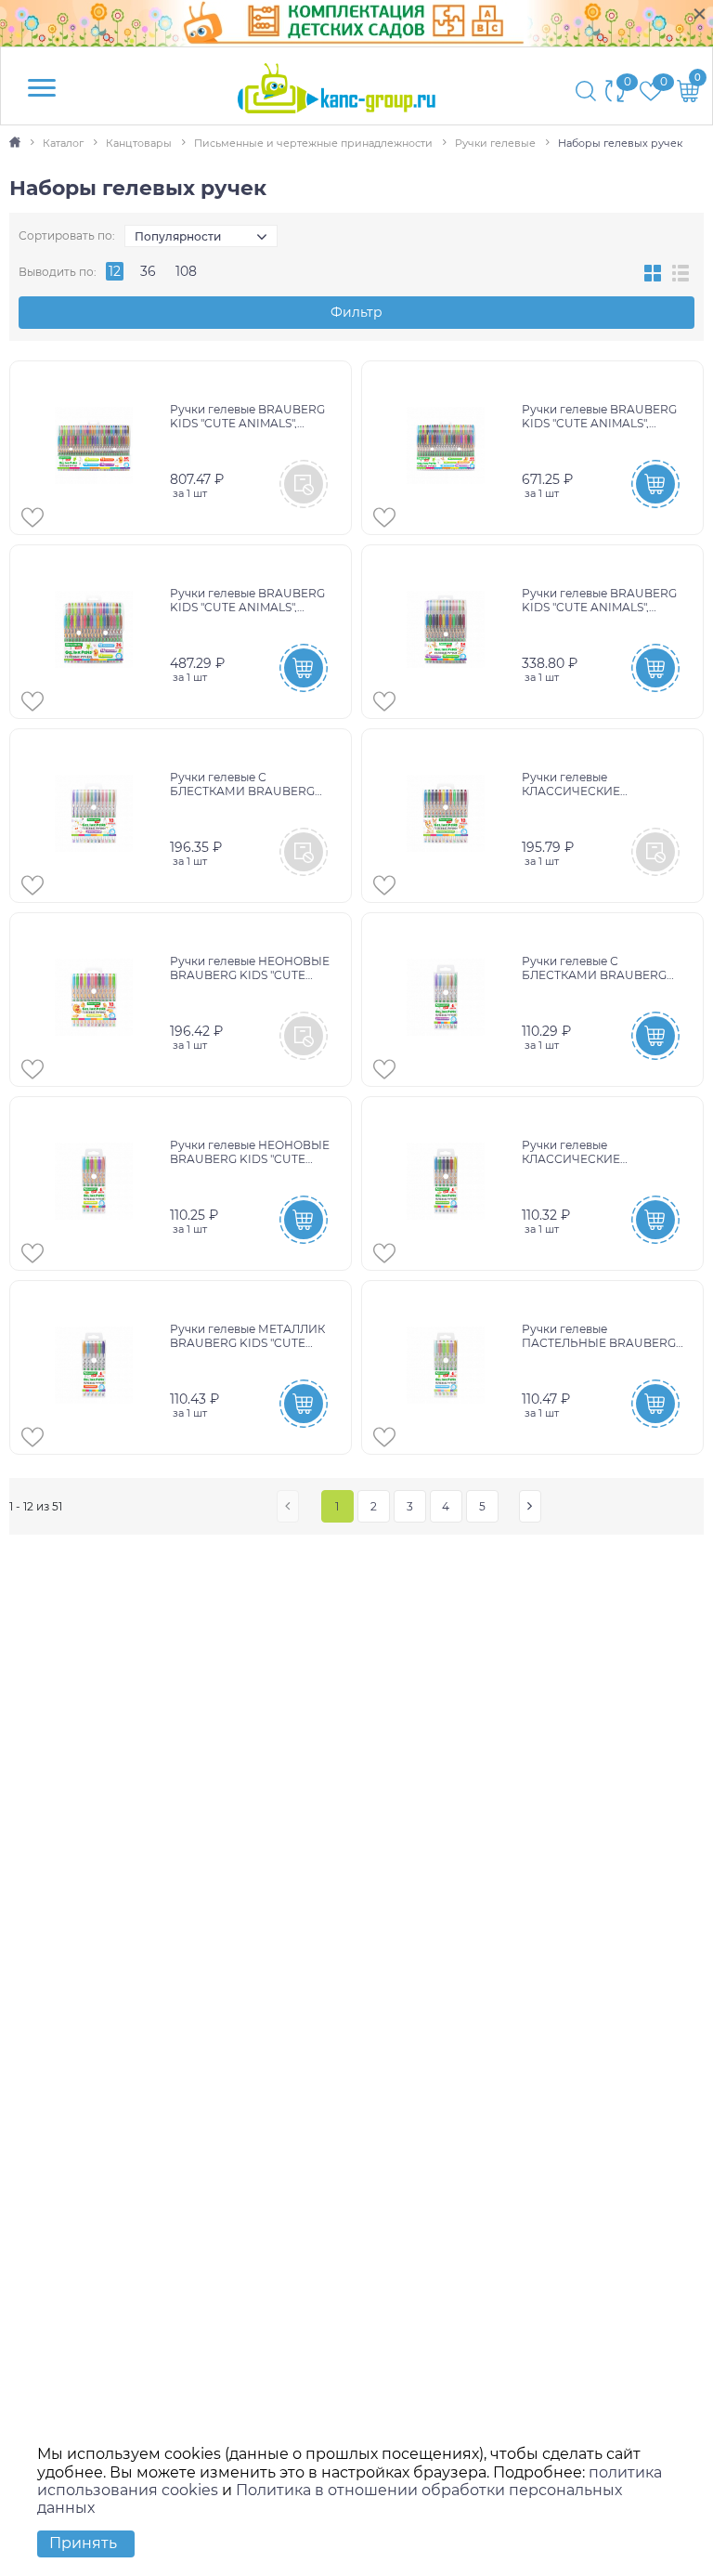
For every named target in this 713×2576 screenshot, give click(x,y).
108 (186, 271)
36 (148, 271)
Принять (83, 2543)
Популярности (178, 236)
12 (115, 271)
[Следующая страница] (530, 1506)
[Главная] (16, 143)
